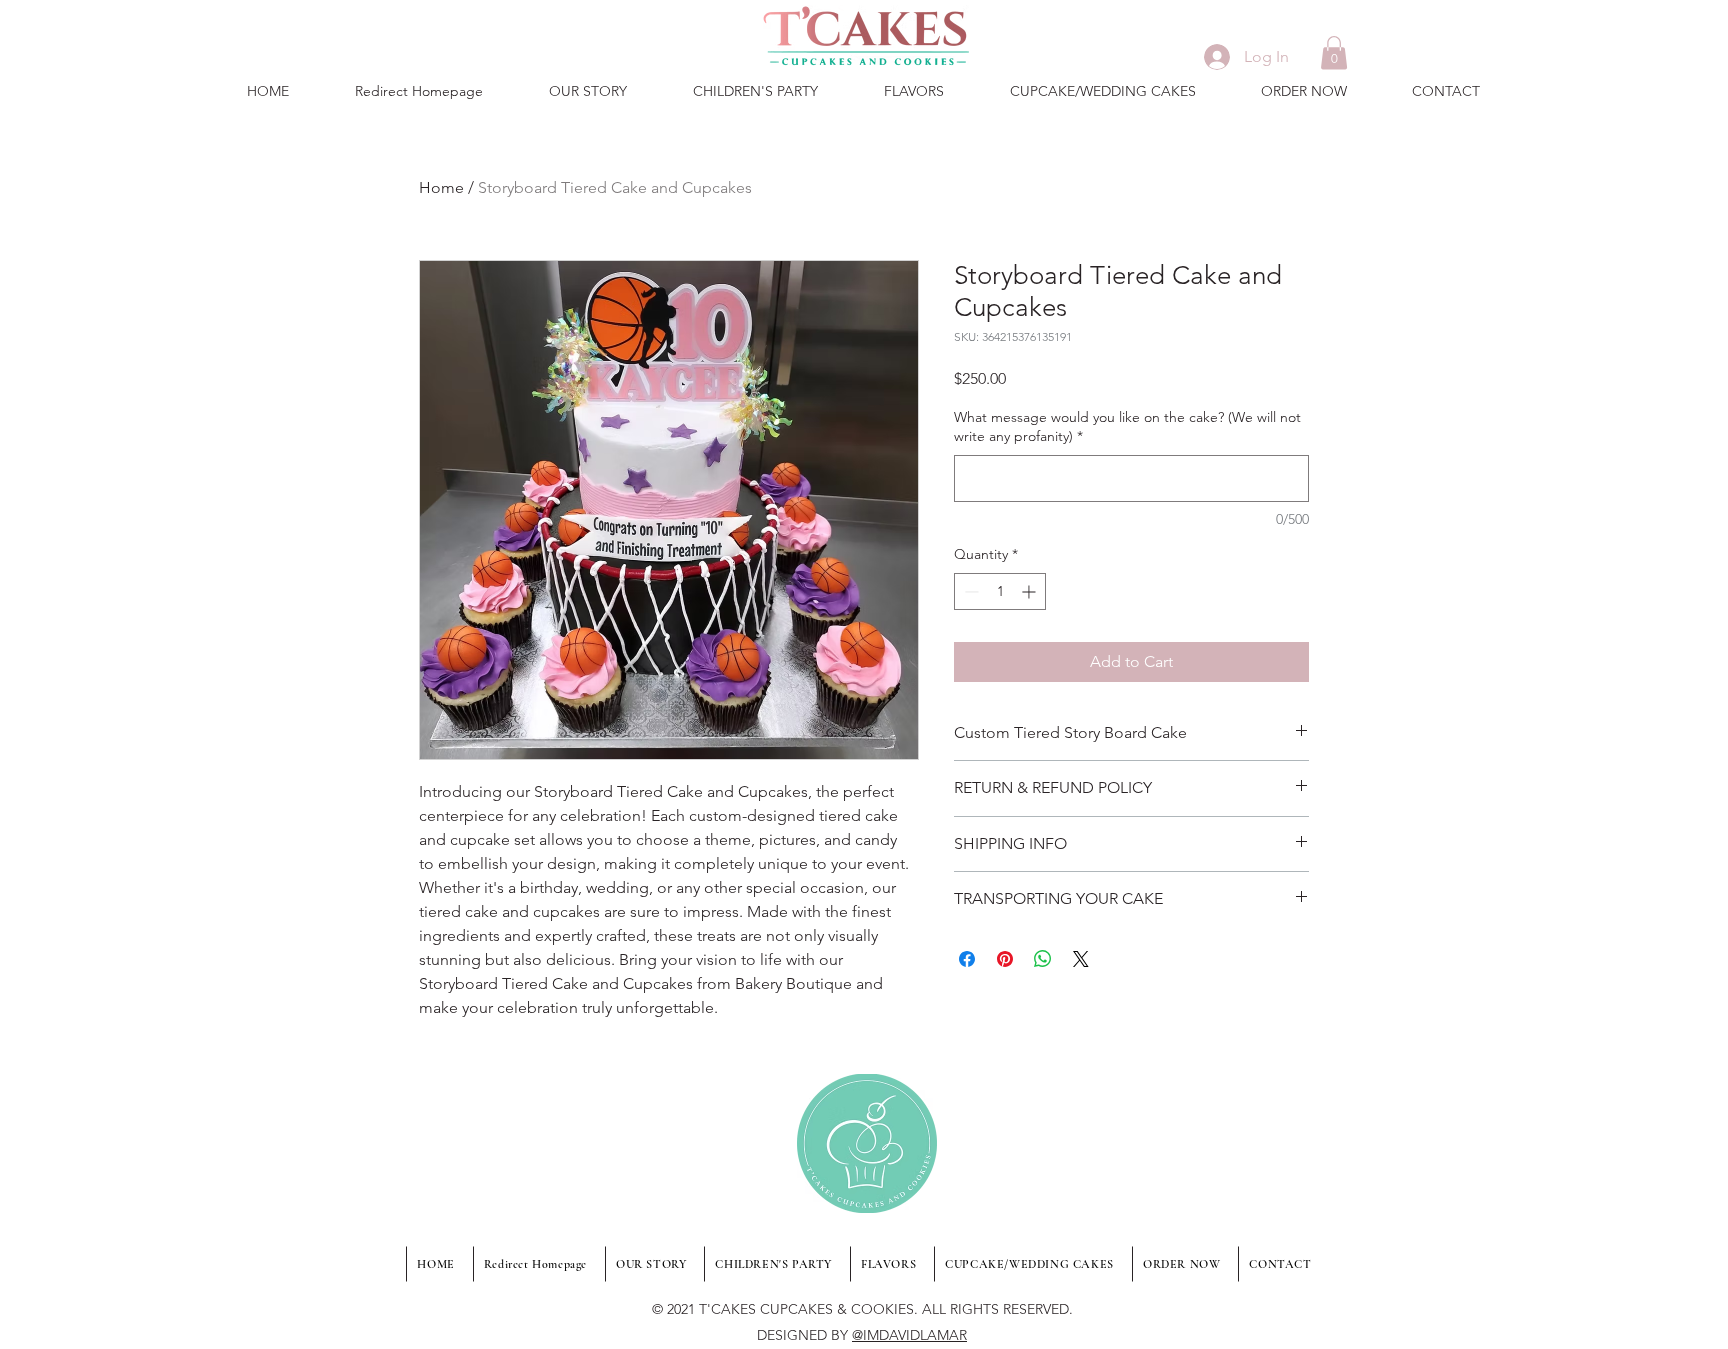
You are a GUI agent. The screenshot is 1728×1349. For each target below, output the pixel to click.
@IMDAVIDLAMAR (909, 1335)
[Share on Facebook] (967, 959)
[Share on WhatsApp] (1043, 959)
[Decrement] (969, 591)
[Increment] (1030, 591)
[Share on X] (1081, 959)
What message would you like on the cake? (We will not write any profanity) (1127, 427)
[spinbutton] (1000, 591)
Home (441, 187)
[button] (1334, 52)
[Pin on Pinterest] (1005, 959)
